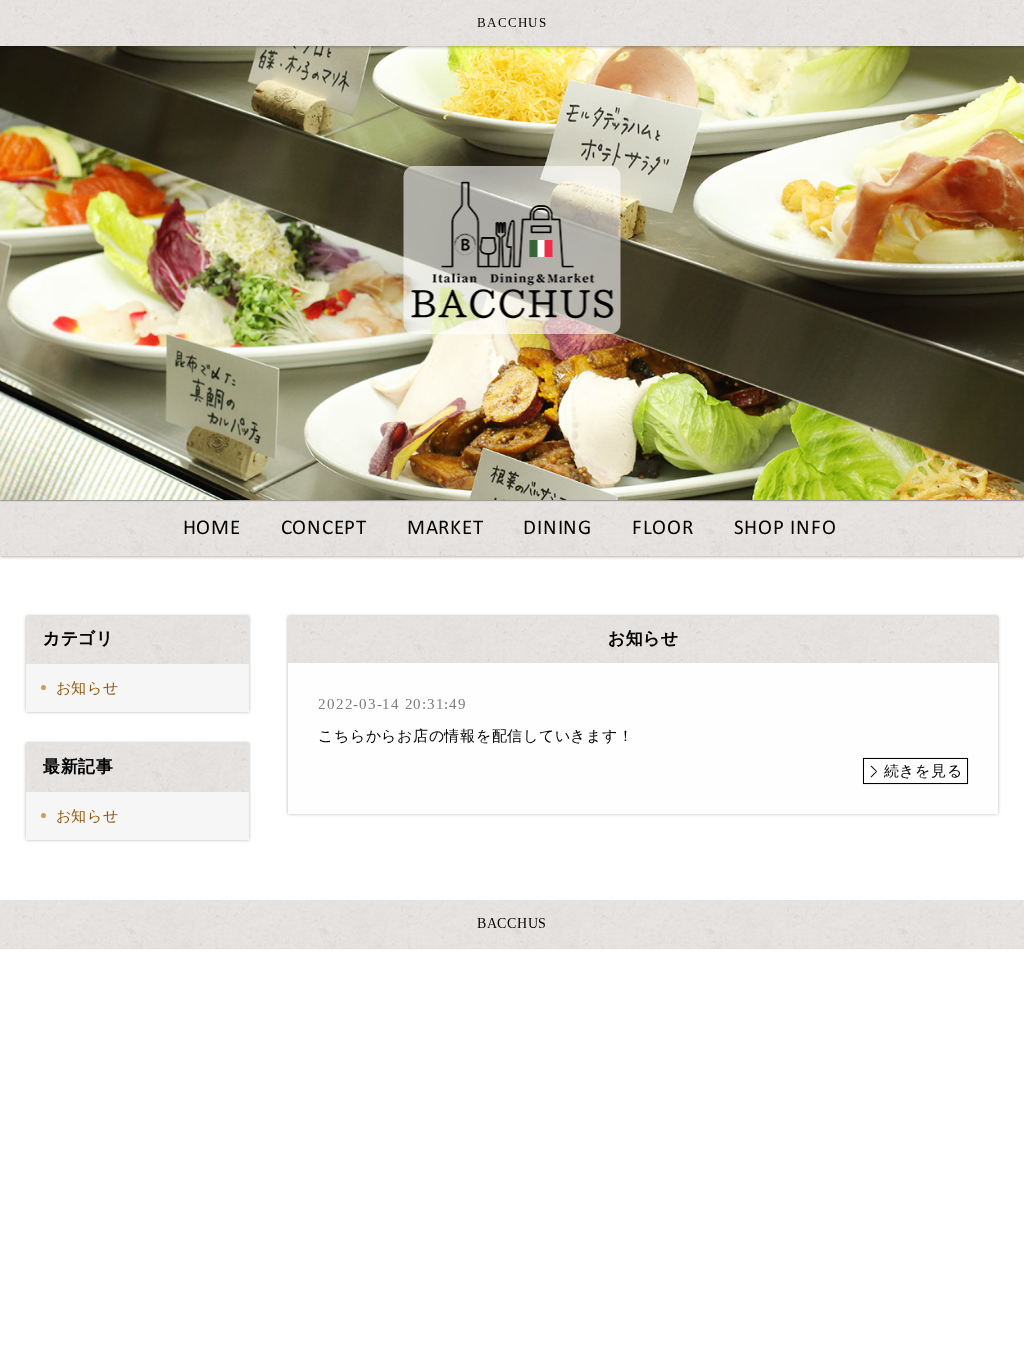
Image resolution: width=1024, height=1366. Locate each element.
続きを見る (923, 771)
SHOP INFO (785, 528)
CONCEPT (324, 528)
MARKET (445, 528)
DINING (557, 528)
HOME (212, 528)
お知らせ (87, 688)
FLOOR (663, 528)
